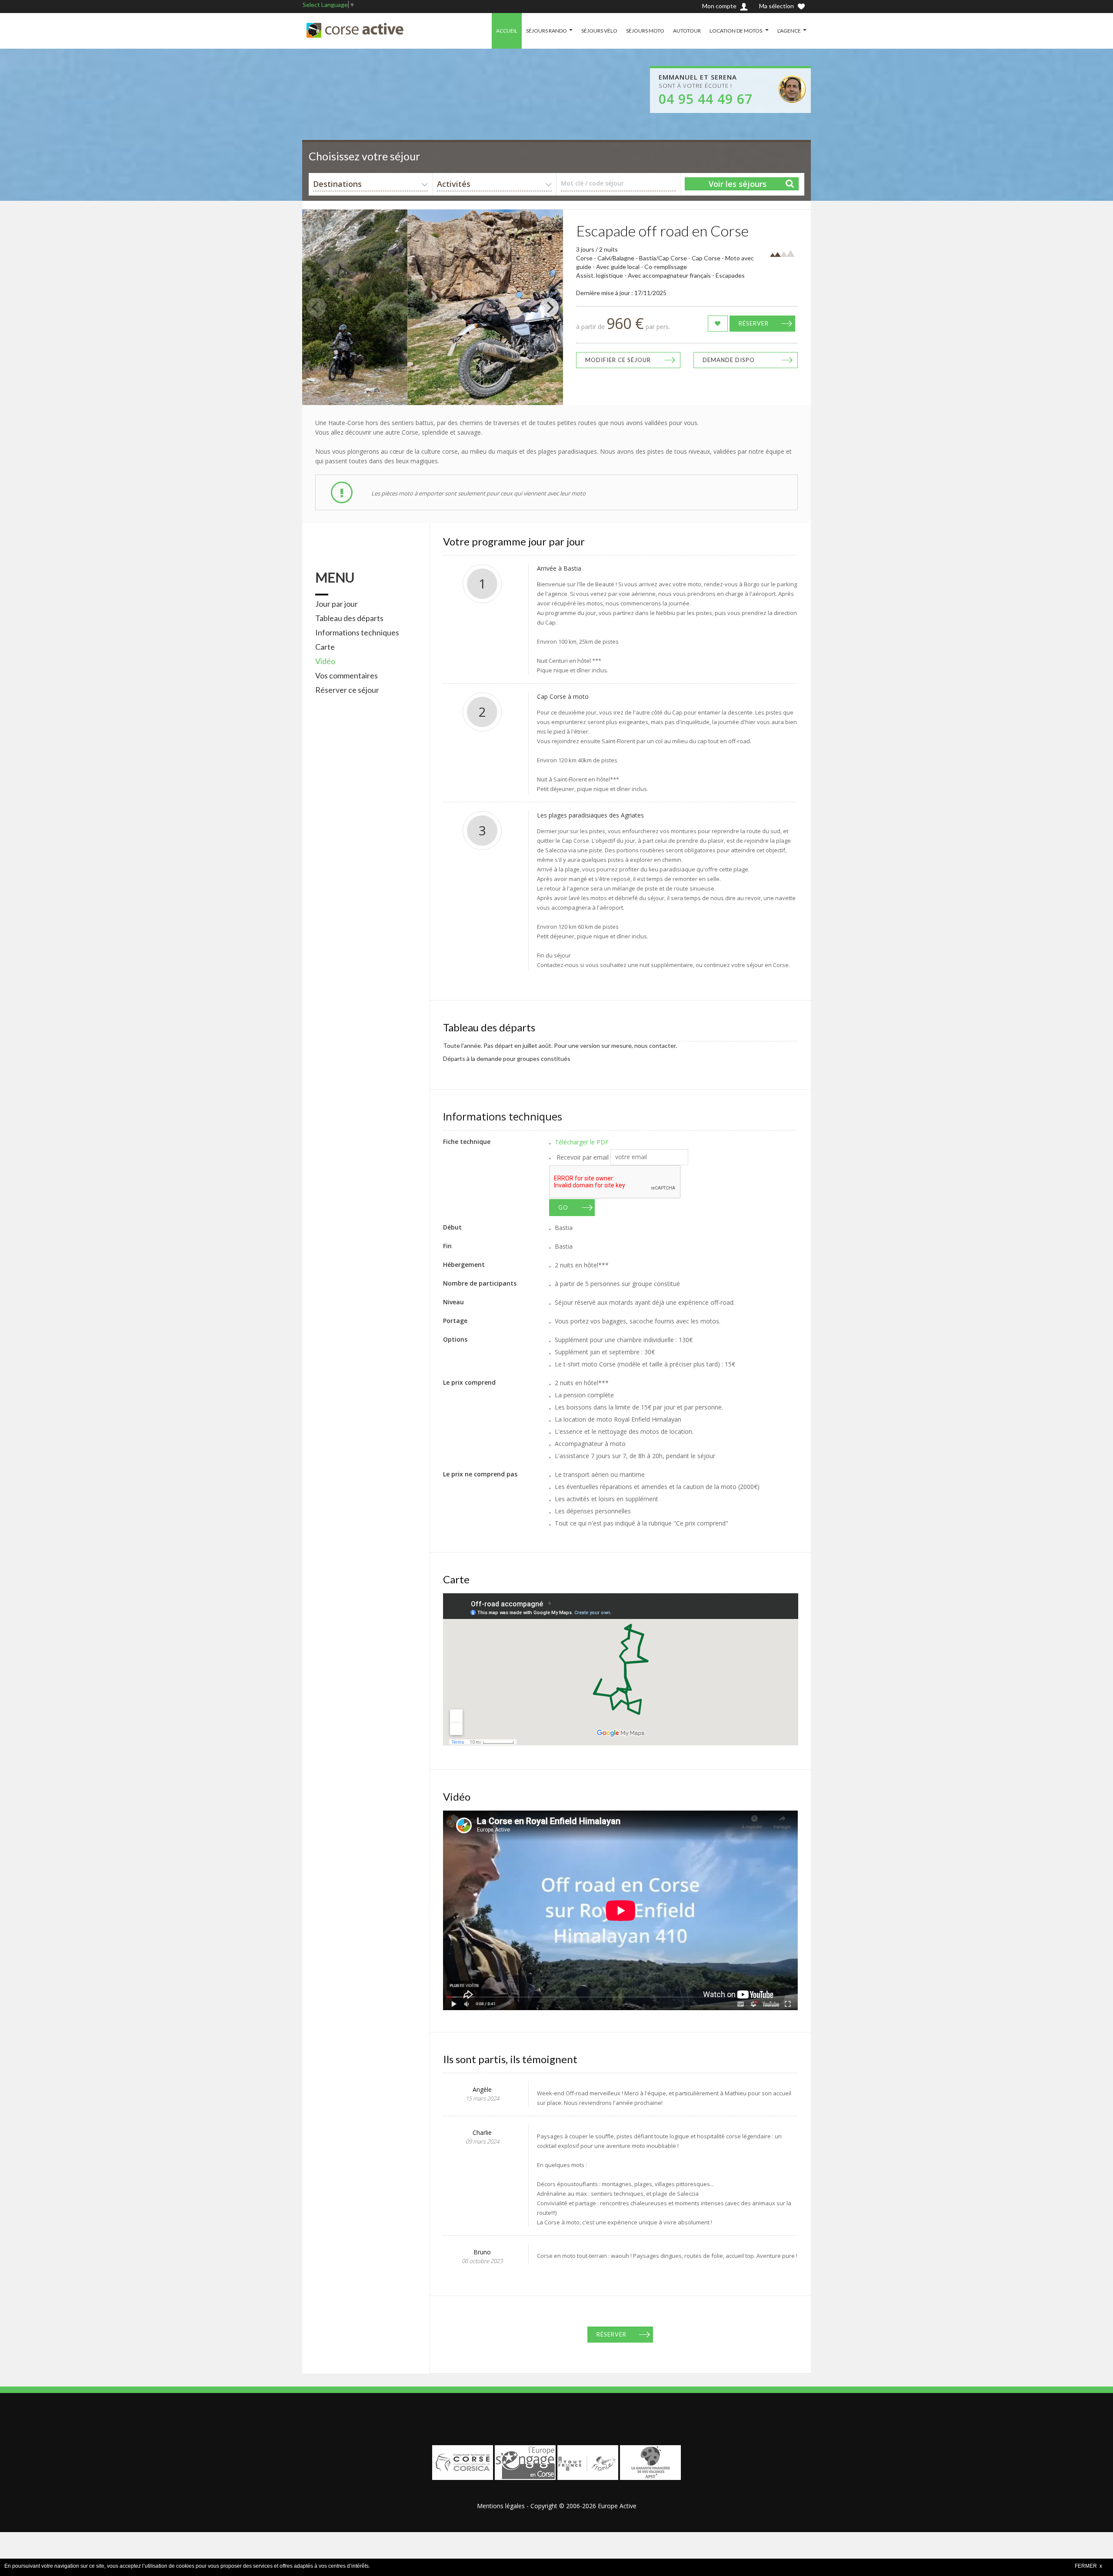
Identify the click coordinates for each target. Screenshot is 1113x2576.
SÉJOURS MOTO (645, 31)
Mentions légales (501, 2506)
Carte (325, 647)
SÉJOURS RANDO (547, 31)
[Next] (549, 307)
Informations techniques (357, 632)
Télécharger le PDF (582, 1142)
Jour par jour (337, 604)
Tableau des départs (349, 618)
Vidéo (325, 661)
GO (563, 1207)
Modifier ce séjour (618, 360)
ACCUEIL (507, 31)
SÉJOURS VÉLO (599, 31)
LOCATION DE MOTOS (736, 31)
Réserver (754, 323)
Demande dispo (729, 360)
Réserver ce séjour (347, 690)
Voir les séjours (738, 184)
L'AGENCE (789, 31)
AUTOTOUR (687, 31)
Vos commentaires (347, 675)
